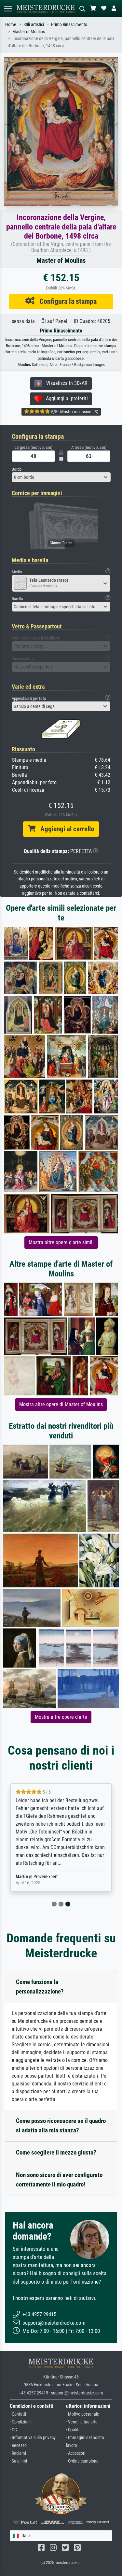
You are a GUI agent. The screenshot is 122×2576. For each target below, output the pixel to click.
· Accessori (76, 2453)
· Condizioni (20, 2422)
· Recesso (18, 2445)
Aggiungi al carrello (65, 829)
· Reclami (18, 2453)
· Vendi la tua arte (82, 2422)
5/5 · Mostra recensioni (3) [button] (74, 412)
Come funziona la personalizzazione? (40, 1987)
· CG (13, 2430)
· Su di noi (18, 2461)
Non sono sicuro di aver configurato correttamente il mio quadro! (59, 2180)
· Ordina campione (82, 2461)
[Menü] (8, 9)
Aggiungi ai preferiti (65, 398)
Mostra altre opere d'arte (61, 1717)
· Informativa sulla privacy (33, 2438)
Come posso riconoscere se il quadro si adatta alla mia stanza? (61, 2126)
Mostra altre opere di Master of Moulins (61, 1404)
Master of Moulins (29, 32)
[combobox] (61, 477)
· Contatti (18, 2414)
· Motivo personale (83, 2414)
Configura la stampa (66, 301)
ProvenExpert (46, 1877)
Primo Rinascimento (69, 25)
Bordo (17, 469)
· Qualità (73, 2430)
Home (11, 25)
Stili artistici (34, 25)
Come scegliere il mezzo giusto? (56, 2152)
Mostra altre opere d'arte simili (61, 1242)
